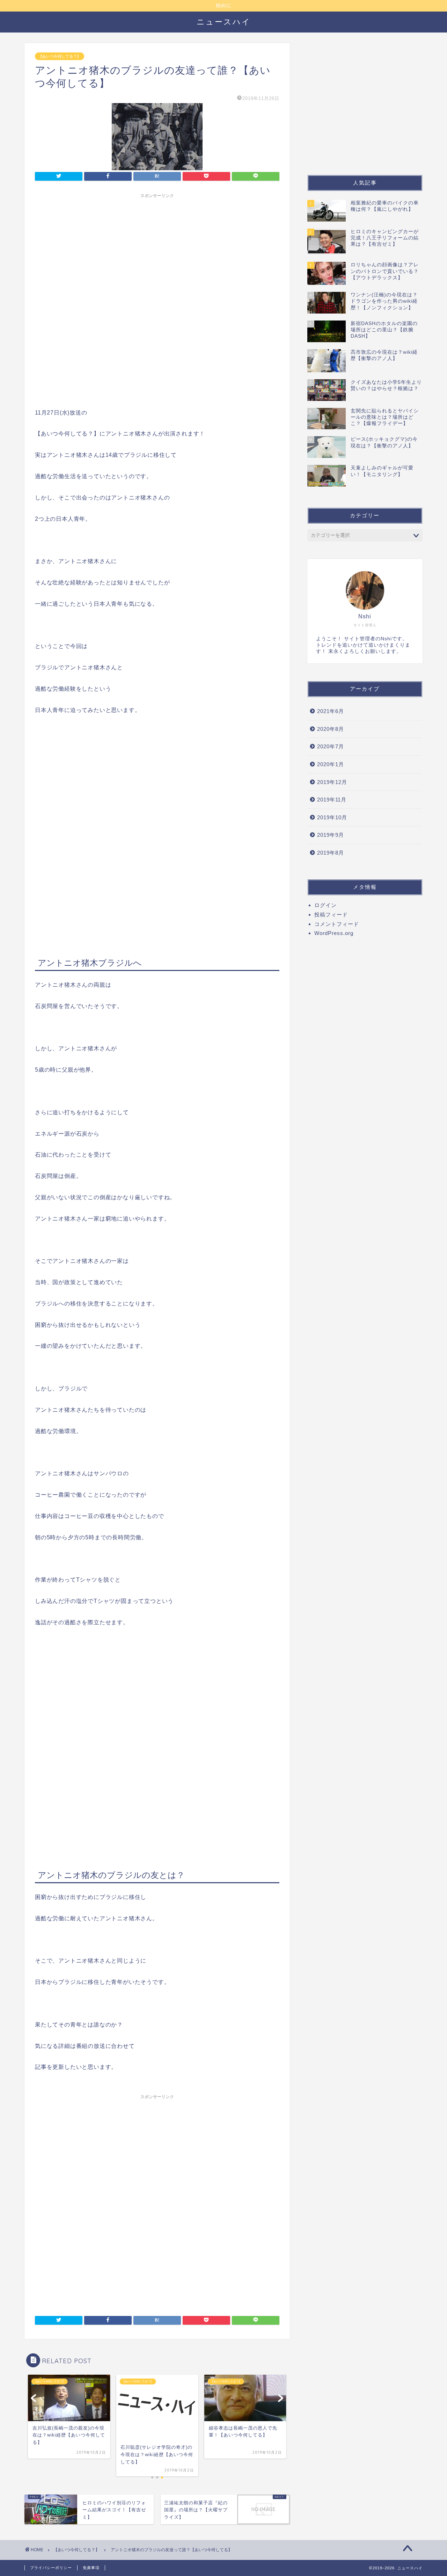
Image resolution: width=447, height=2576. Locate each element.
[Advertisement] (157, 251)
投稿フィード (331, 915)
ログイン (325, 905)
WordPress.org (334, 933)
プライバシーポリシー (51, 2568)
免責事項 (91, 2568)
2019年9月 (331, 835)
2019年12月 (332, 782)
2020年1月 (331, 764)
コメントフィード (337, 924)
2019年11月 (332, 800)
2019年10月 (332, 817)
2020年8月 (331, 729)
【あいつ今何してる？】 (60, 56)
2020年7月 (331, 746)
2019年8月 (331, 853)
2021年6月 (331, 711)
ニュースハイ (224, 21)
